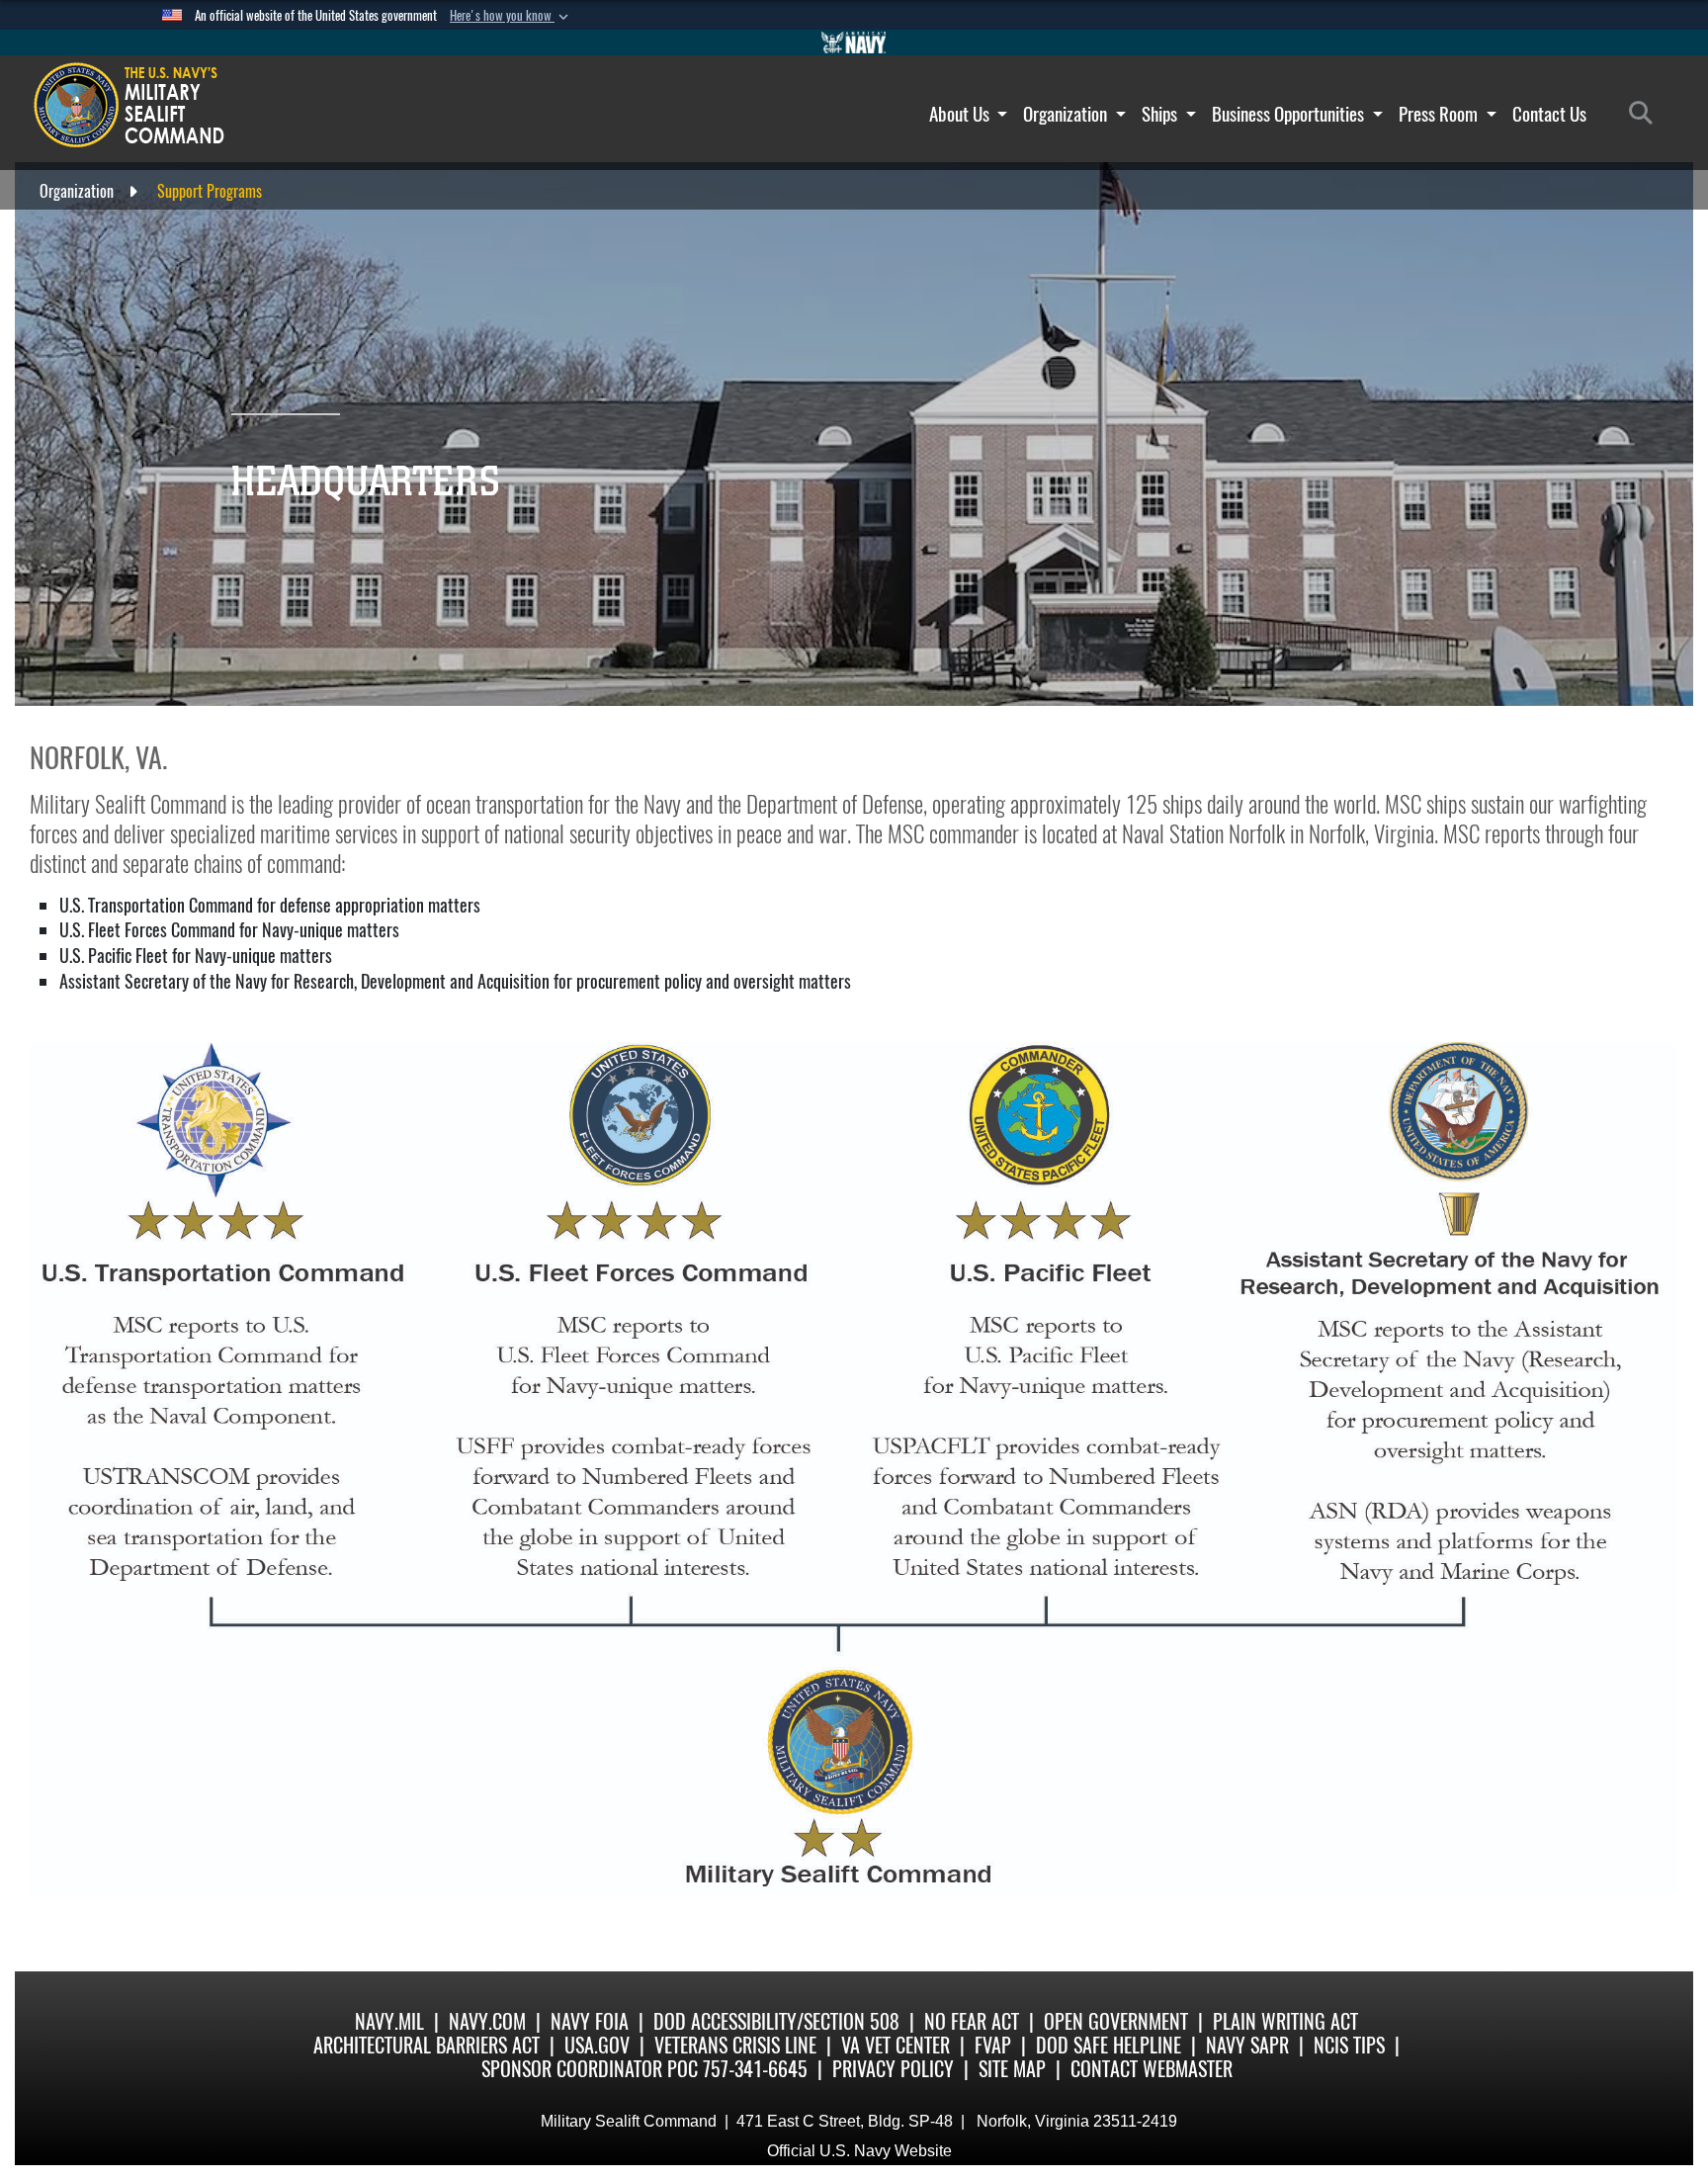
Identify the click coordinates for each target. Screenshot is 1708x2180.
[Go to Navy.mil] (854, 43)
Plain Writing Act (1285, 2021)
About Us (961, 114)
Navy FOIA (590, 2021)
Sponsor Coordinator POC (590, 2069)
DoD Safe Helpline (1109, 2045)
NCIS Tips (1349, 2045)
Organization (1067, 114)
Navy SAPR (1247, 2045)
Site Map (1012, 2069)
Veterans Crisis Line (735, 2045)
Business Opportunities (1290, 114)
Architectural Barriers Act (427, 2045)
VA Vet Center (896, 2045)
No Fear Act (972, 2021)
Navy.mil (389, 2021)
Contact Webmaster (1152, 2069)
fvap (993, 2045)
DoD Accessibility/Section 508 (776, 2021)
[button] (511, 16)
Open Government (1116, 2021)
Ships (1161, 114)
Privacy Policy (893, 2069)
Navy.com (487, 2021)
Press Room (1440, 114)
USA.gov (597, 2045)
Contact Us (1549, 114)
